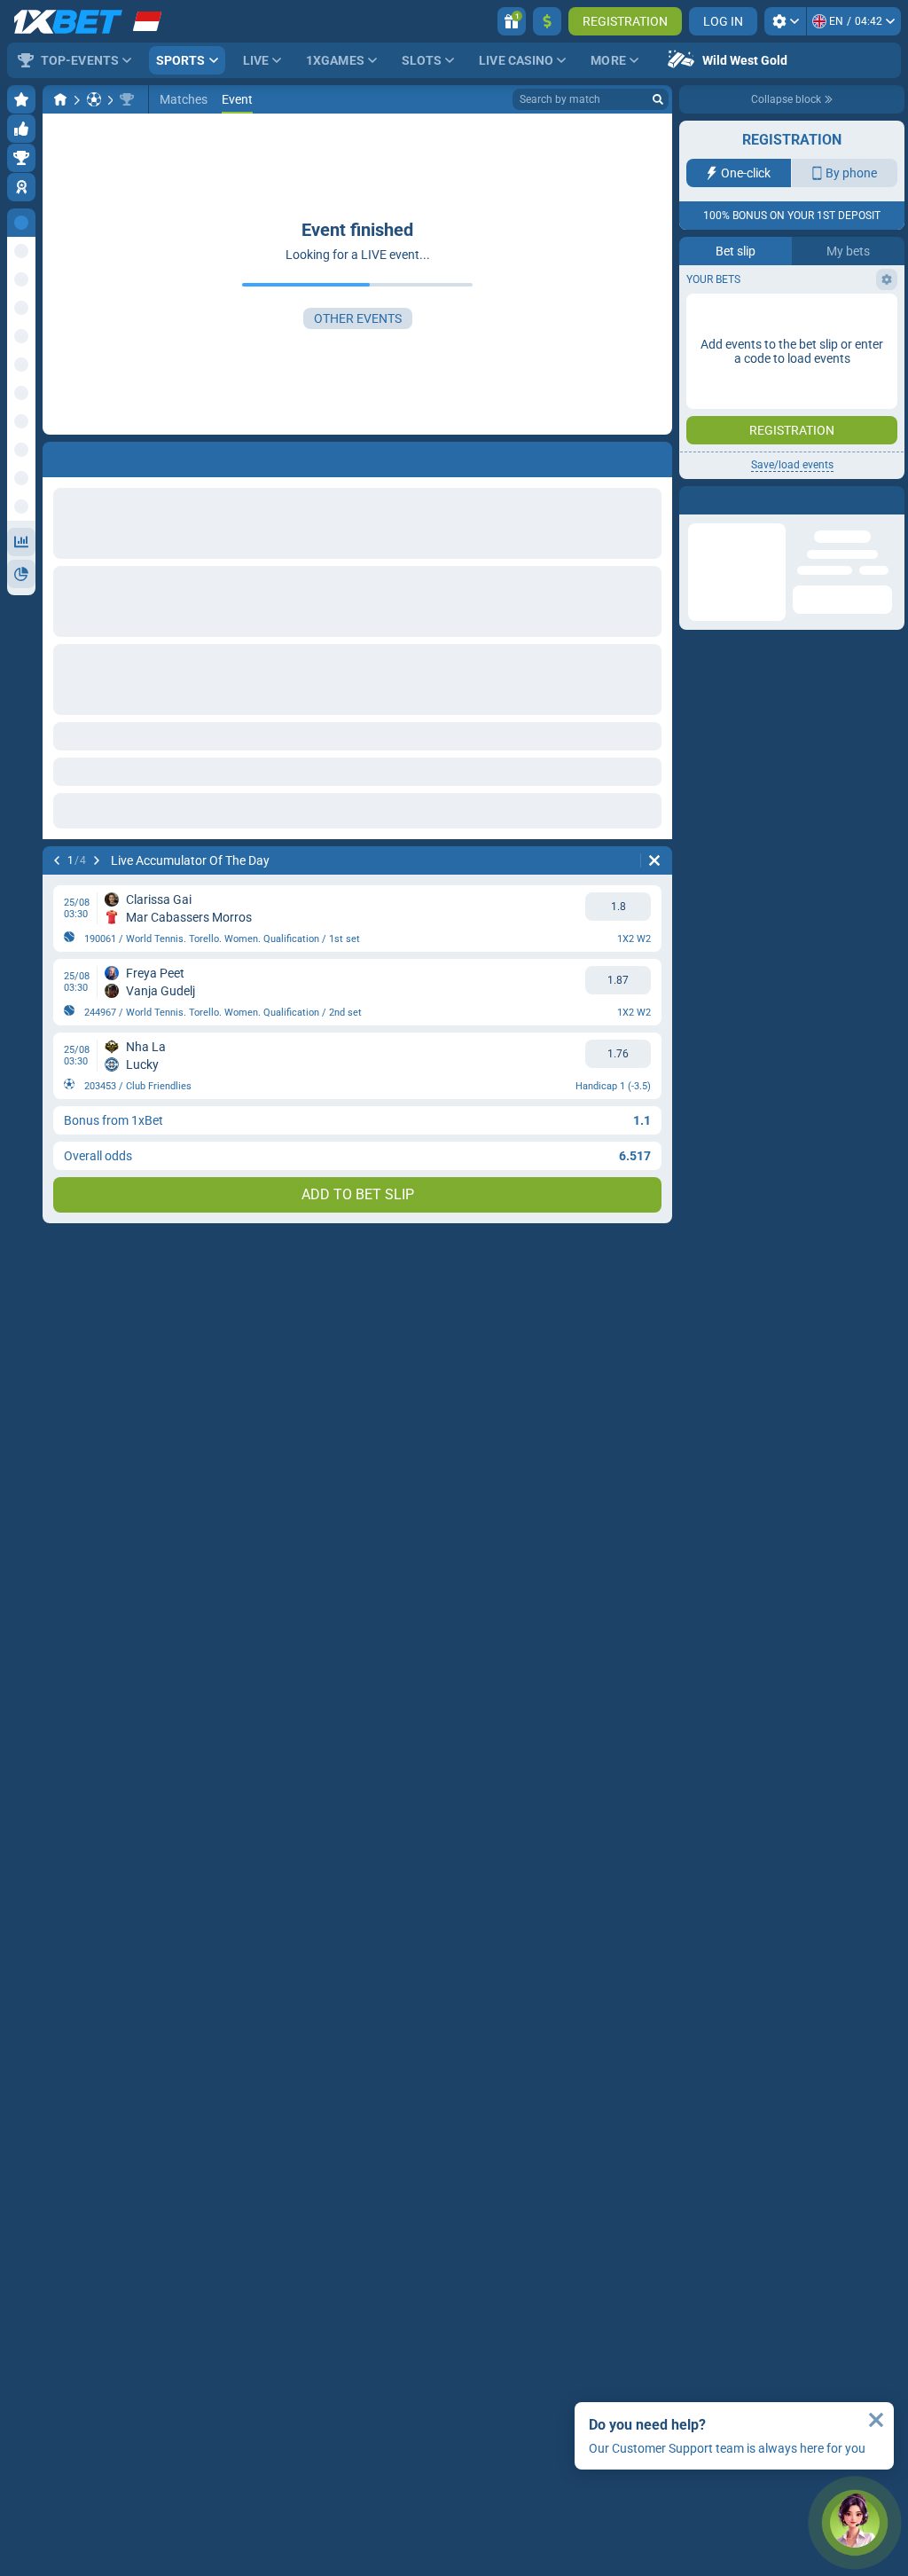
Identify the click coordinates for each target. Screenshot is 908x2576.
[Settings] (785, 21)
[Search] (658, 99)
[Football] (94, 99)
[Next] (97, 860)
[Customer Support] (855, 2523)
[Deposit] (547, 21)
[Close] (876, 2420)
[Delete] (654, 860)
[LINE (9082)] (60, 99)
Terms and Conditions (801, 316)
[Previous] (57, 860)
